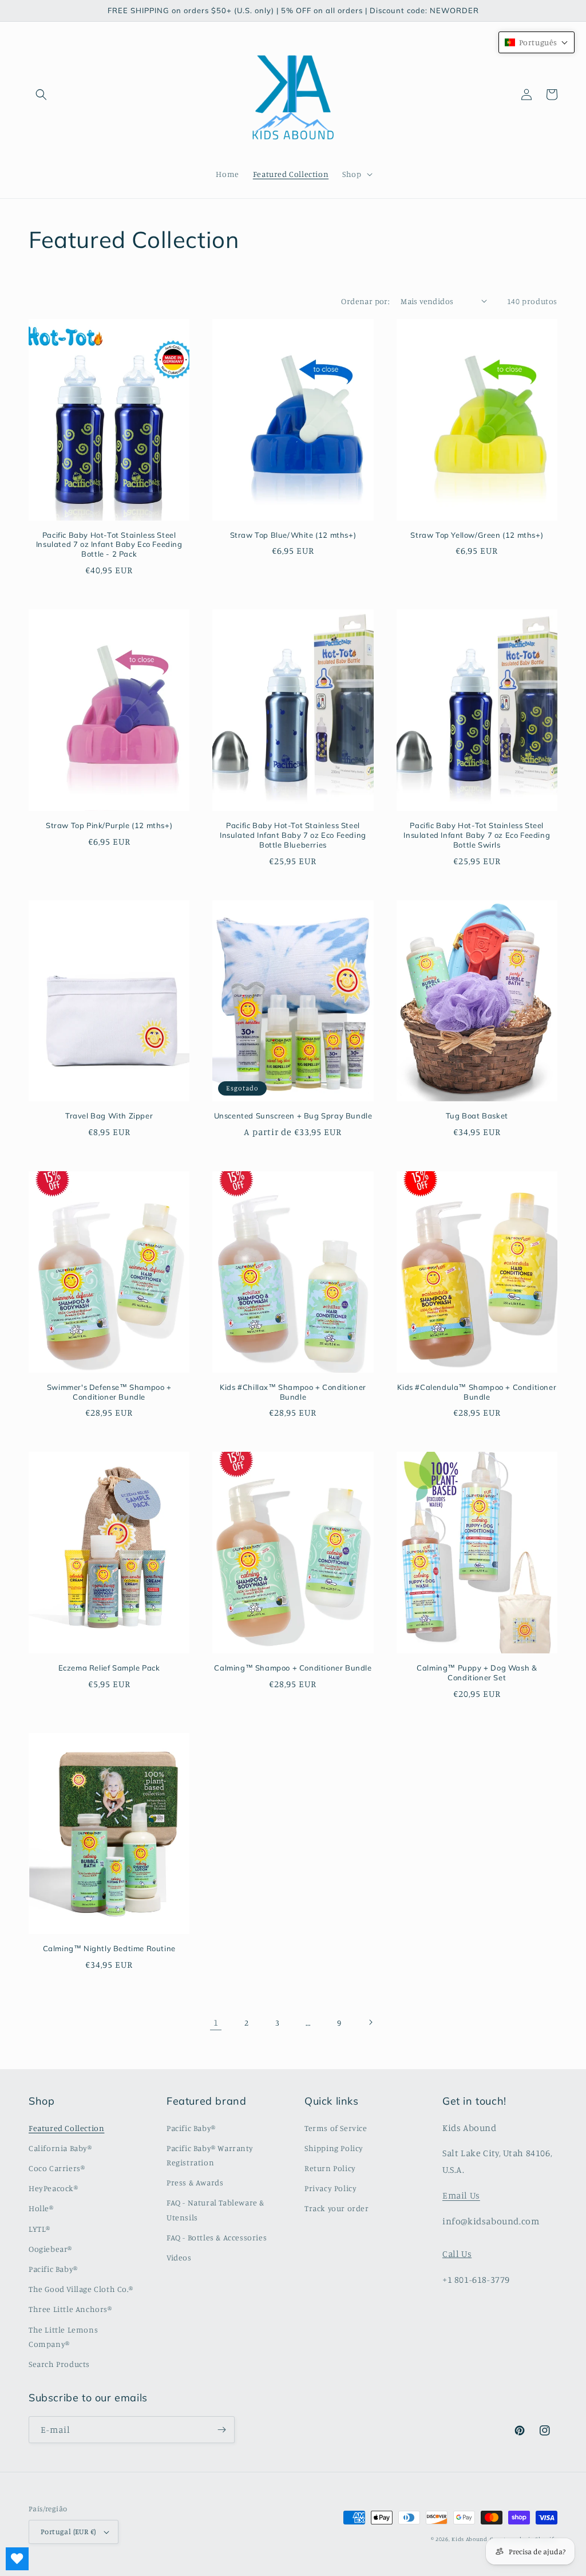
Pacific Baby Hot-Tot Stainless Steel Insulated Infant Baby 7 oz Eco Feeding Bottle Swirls (477, 835)
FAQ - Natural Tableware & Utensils (215, 2209)
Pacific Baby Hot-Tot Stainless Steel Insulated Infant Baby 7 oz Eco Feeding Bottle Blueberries (293, 835)
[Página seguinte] (370, 2022)
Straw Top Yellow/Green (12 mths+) (477, 535)
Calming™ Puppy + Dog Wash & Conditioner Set (477, 1673)
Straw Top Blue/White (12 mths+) (293, 535)
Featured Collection (66, 2128)
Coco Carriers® (57, 2168)
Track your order (337, 2208)
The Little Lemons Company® (63, 2337)
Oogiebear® (50, 2249)
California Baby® (60, 2148)
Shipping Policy (334, 2148)
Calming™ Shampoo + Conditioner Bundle (293, 1668)
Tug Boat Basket (477, 1116)
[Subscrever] (221, 2430)
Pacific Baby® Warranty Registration (210, 2155)
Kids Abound (470, 2539)
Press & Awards (195, 2182)
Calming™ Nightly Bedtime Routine (109, 1948)
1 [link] (216, 2022)
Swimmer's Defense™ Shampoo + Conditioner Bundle (109, 1392)
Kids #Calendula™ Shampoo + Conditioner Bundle (477, 1392)
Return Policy (330, 2168)
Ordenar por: (365, 301)
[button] (41, 94)
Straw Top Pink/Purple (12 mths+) (109, 825)
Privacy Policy (330, 2188)
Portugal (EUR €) (68, 2531)
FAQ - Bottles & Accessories (217, 2237)
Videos (179, 2257)
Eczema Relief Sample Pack (109, 1668)
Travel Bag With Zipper (109, 1116)
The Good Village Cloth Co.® (81, 2289)
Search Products (59, 2364)
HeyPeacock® (54, 2188)
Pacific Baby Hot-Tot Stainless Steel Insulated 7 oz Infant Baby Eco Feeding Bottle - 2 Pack (109, 545)
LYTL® (39, 2229)
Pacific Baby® (53, 2269)
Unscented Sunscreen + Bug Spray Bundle (293, 1116)
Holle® (41, 2208)
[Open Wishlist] (17, 2559)
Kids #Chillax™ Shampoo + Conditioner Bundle (293, 1392)
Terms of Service (336, 2128)
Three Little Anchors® (70, 2309)
